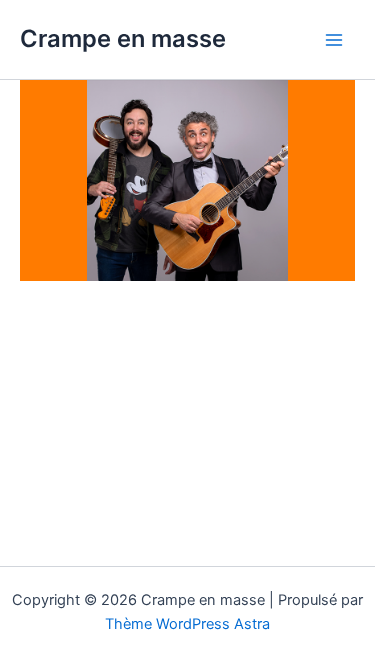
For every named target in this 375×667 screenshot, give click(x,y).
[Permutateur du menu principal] (334, 40)
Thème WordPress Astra (187, 624)
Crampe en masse (123, 38)
